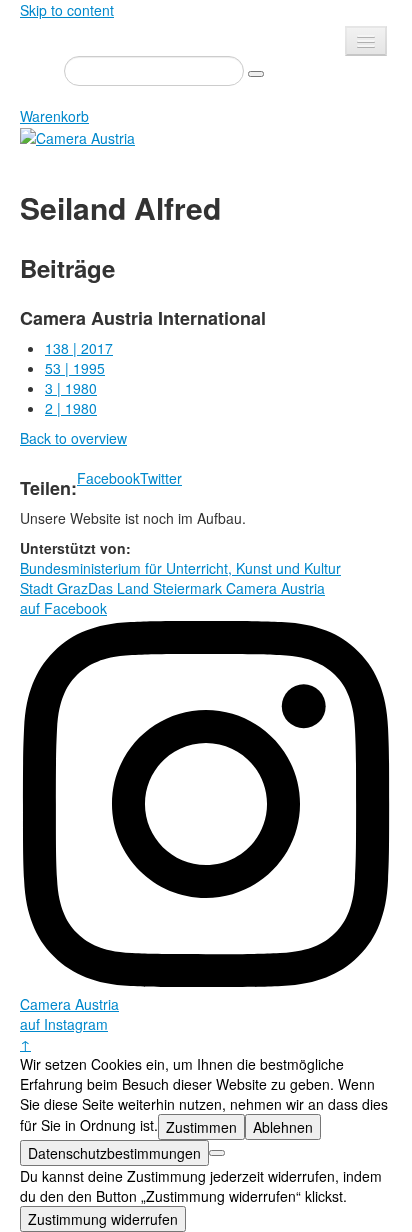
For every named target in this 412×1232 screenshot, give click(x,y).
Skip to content (67, 10)
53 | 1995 (75, 368)
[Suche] (256, 74)
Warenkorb (54, 116)
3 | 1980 (71, 388)
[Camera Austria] (77, 136)
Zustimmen (201, 1127)
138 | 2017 (79, 348)
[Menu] (366, 41)
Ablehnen (283, 1127)
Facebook (108, 478)
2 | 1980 (71, 408)
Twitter (161, 478)
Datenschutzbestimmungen (114, 1153)
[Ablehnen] (217, 1153)
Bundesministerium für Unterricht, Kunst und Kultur (180, 568)
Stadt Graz (54, 588)
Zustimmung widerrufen (103, 1219)
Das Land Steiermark (155, 588)
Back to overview (73, 438)
